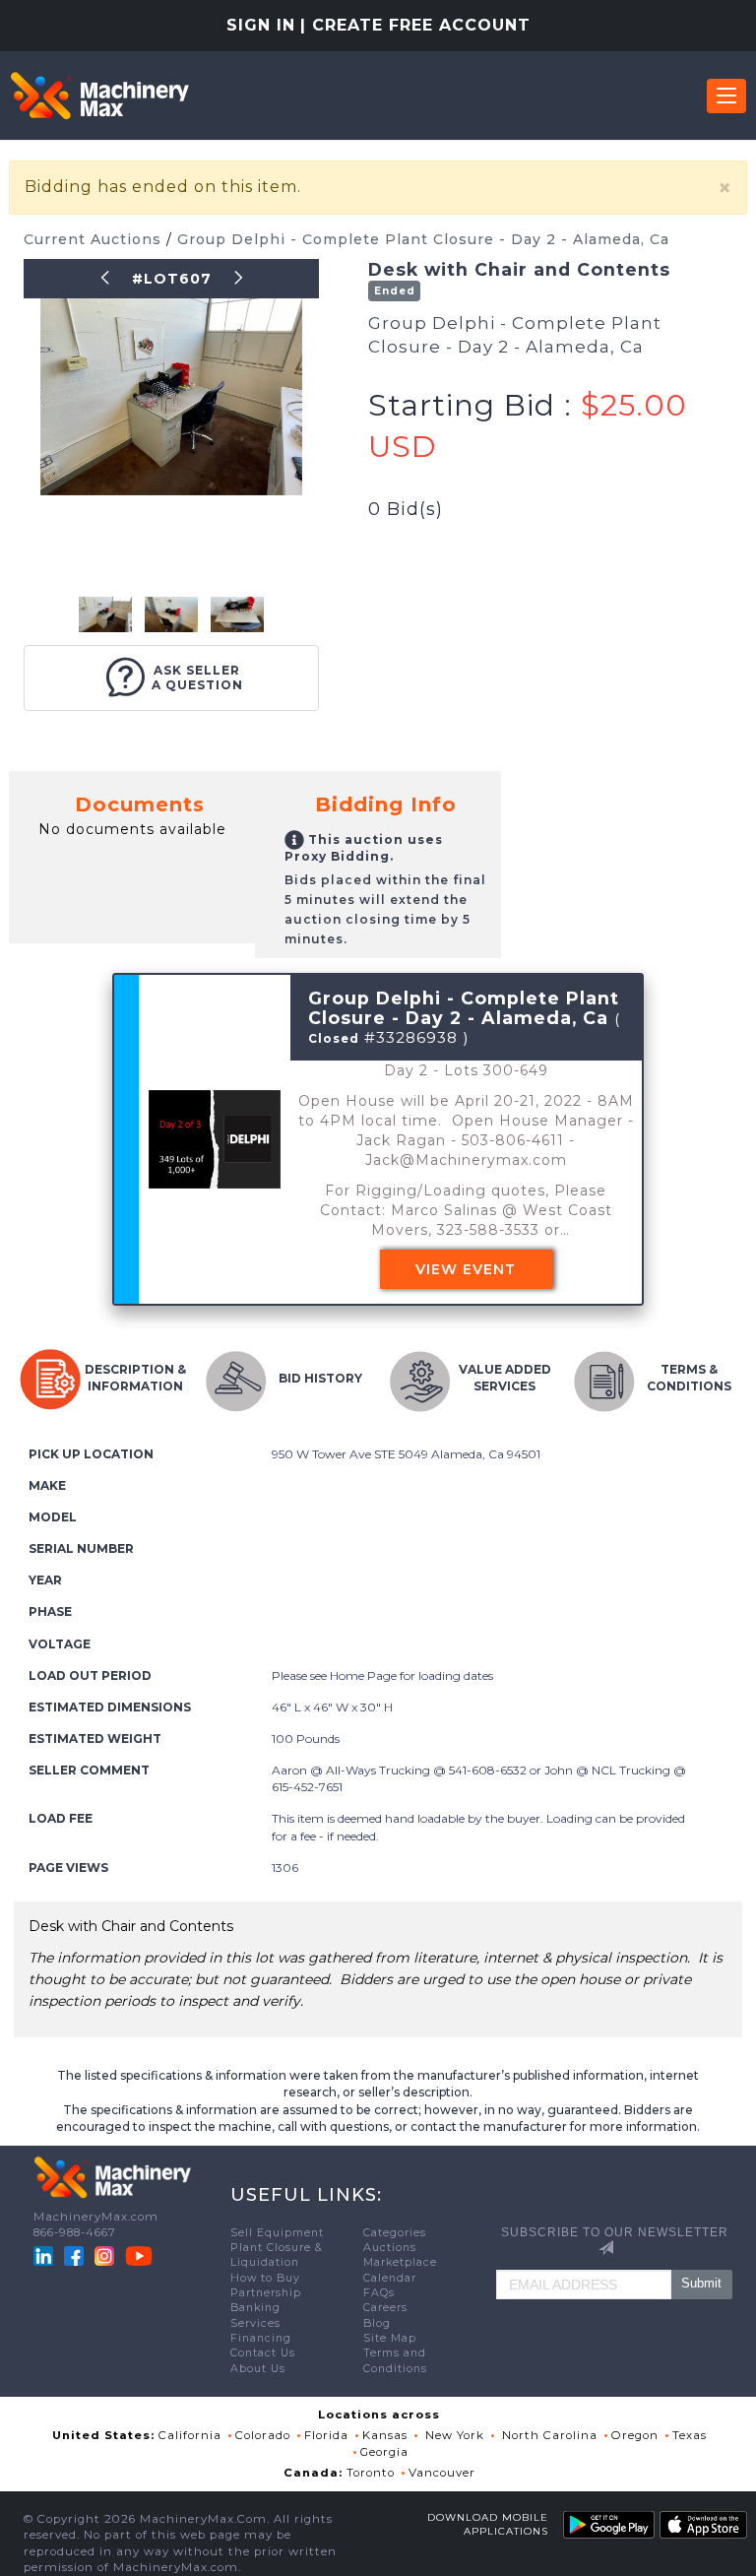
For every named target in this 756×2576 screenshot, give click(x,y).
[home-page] (99, 96)
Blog (377, 2323)
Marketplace (400, 2262)
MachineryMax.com (96, 2217)
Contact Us (263, 2353)
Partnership (266, 2293)
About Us (258, 2369)
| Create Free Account (415, 25)
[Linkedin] (45, 2255)
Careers (385, 2308)
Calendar (390, 2278)
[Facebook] (74, 2255)
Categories (395, 2233)
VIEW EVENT (466, 1269)
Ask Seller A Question (197, 677)
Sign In (261, 25)
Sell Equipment (277, 2233)
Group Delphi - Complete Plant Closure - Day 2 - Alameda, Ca (423, 239)
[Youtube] (139, 2255)
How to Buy (265, 2278)
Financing (261, 2338)
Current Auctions (95, 239)
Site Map (390, 2338)
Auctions (390, 2248)
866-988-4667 (75, 2232)
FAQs (379, 2293)
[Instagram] (106, 2255)
